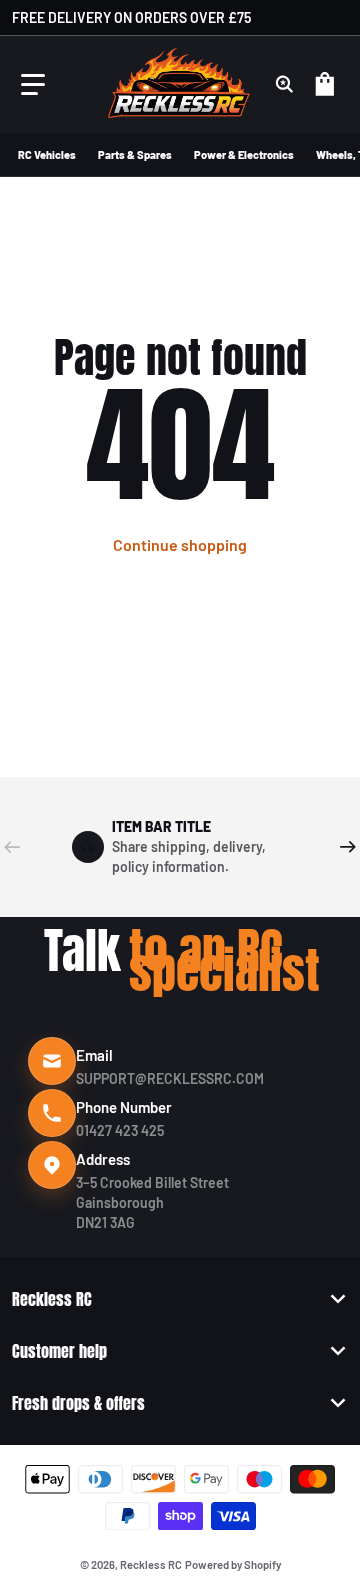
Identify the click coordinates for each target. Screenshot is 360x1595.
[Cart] (328, 85)
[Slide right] (348, 847)
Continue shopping (180, 544)
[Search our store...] (285, 85)
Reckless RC (52, 1299)
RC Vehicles (47, 154)
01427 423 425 (120, 1130)
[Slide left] (12, 847)
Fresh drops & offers (78, 1403)
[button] (33, 85)
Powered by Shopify (233, 1564)
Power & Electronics (244, 154)
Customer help (59, 1351)
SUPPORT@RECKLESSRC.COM (170, 1078)
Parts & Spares (135, 154)
